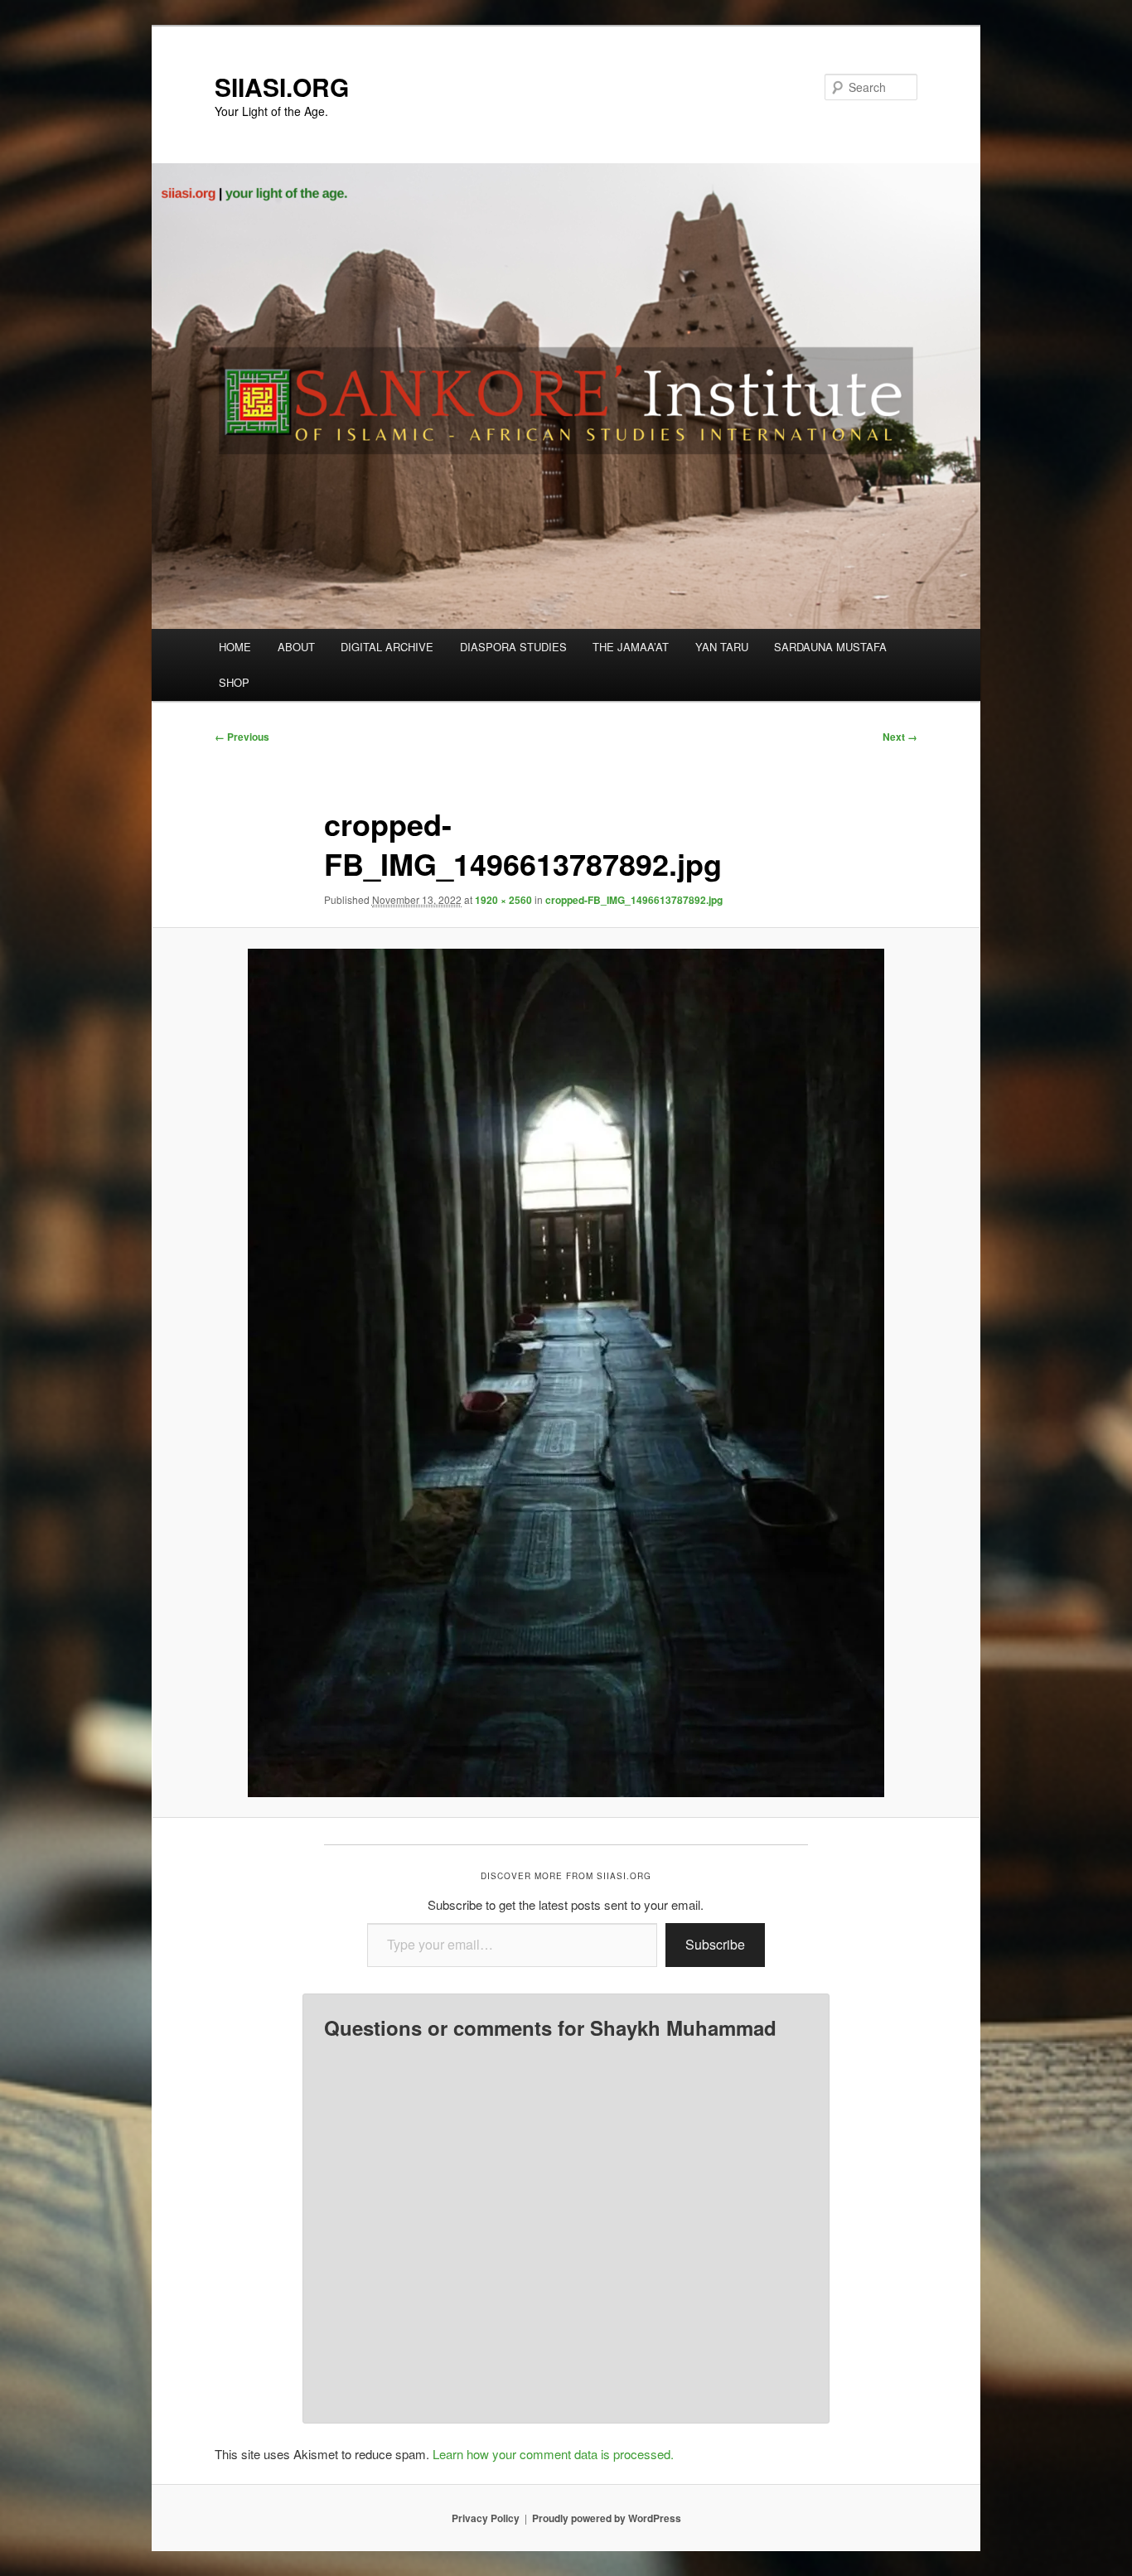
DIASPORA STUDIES (513, 647)
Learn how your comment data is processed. (553, 2454)
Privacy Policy (486, 2518)
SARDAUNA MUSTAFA (830, 647)
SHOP (234, 682)
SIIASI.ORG (282, 87)
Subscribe (715, 1944)
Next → (900, 737)
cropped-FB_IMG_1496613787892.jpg (634, 900)
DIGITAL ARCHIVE (387, 647)
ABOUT (296, 647)
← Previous (242, 737)
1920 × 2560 (503, 900)
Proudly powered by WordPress (607, 2518)
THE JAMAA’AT (631, 647)
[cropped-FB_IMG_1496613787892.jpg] (566, 1373)
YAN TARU (722, 647)
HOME (235, 647)
